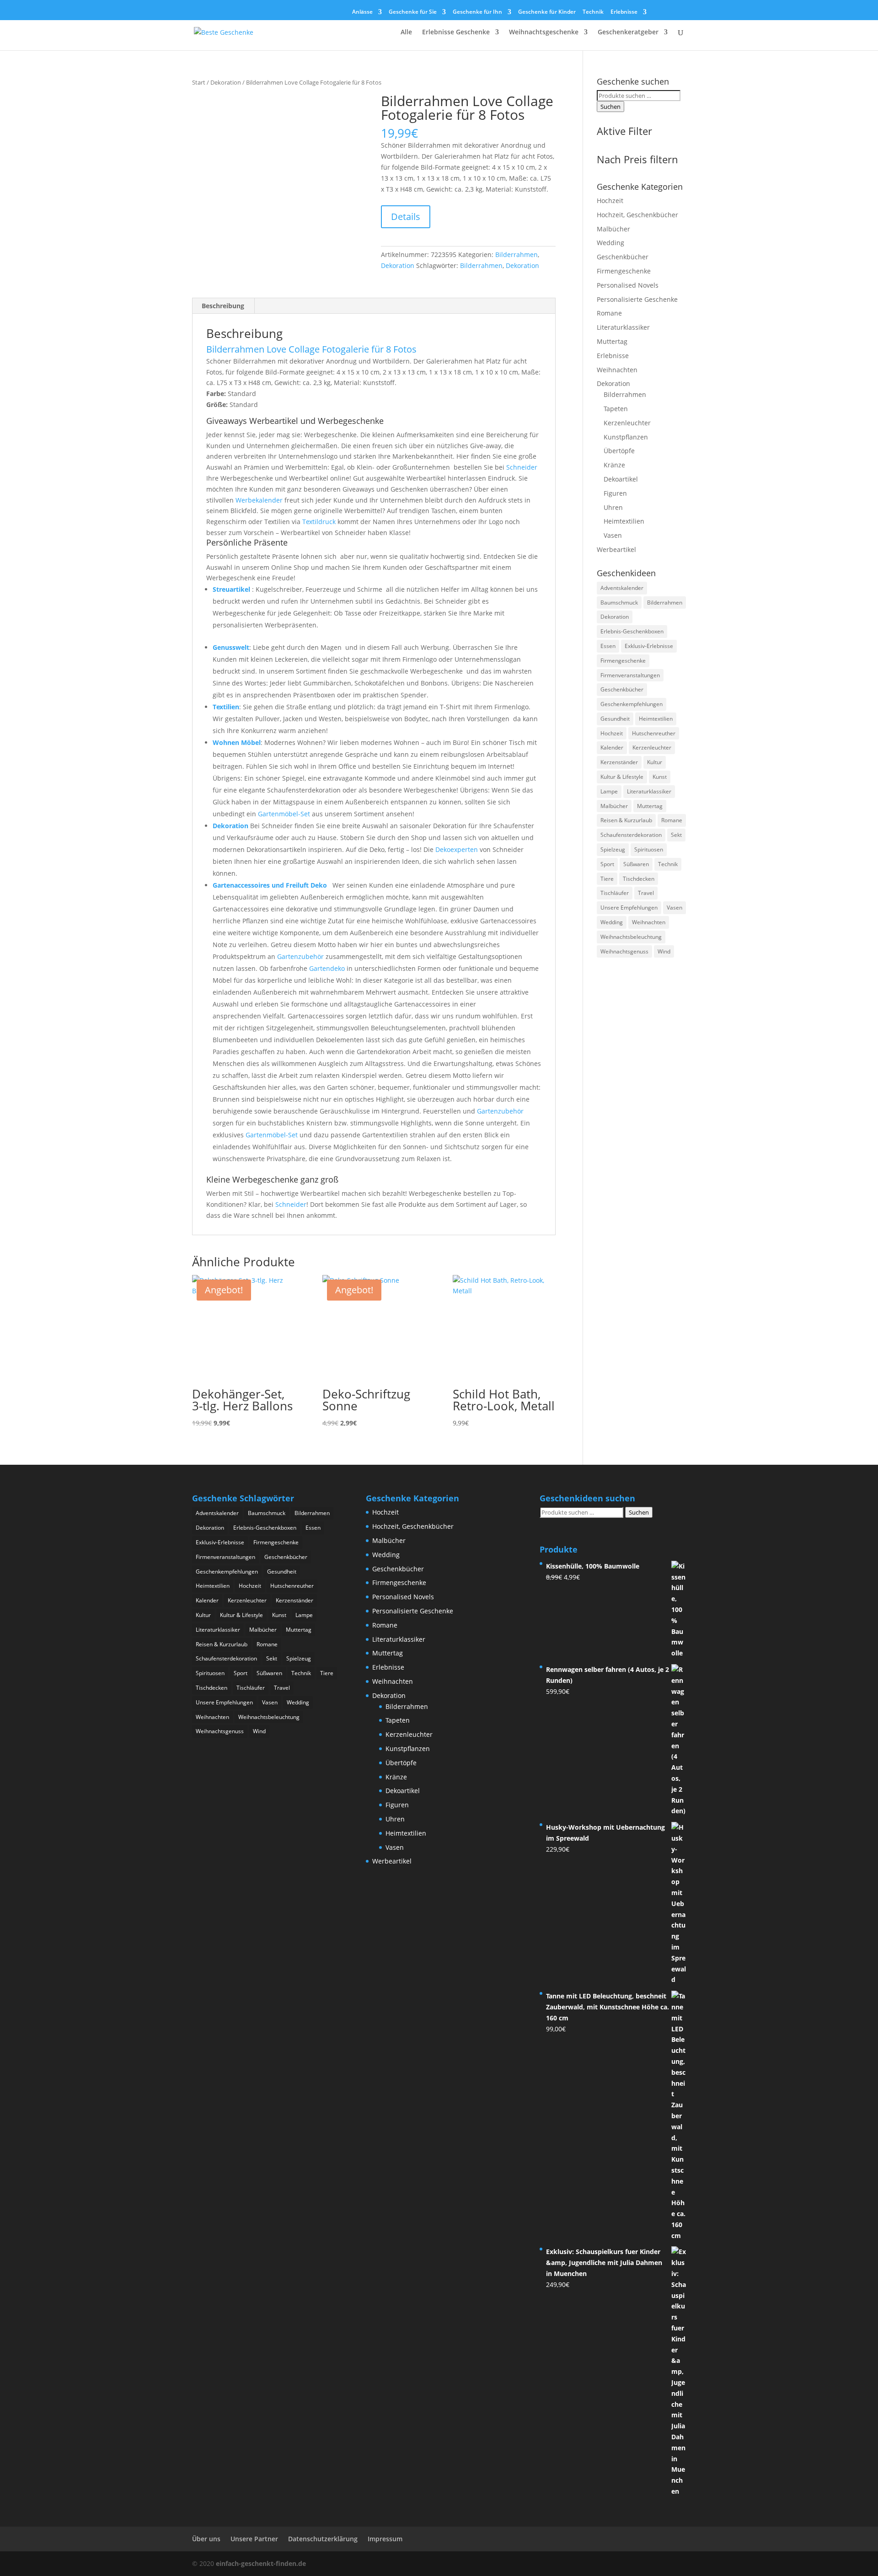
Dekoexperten (457, 849)
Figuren (615, 493)
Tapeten (616, 409)
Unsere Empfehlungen (629, 908)
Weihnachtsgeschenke (544, 32)
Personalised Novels (628, 285)
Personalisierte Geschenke (637, 299)
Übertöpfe (619, 451)
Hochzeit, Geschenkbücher (637, 215)
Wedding (610, 243)
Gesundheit (615, 719)
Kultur (655, 762)
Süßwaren (636, 864)
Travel (646, 893)
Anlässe (362, 12)
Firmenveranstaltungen (630, 675)
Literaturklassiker (623, 327)
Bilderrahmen (517, 254)
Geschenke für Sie (413, 12)
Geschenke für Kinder (547, 12)
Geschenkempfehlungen (632, 704)
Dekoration (226, 82)
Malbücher (613, 229)
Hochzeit (610, 201)
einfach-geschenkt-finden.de (261, 2563)
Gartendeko (327, 968)
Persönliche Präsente (247, 542)
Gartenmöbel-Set (284, 814)
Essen (608, 646)
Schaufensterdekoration (631, 835)
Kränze (614, 465)
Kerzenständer (619, 762)
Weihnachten (617, 370)
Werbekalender (259, 500)
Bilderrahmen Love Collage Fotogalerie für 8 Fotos (311, 349)
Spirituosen (649, 849)
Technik (593, 12)
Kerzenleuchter (627, 423)
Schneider (522, 467)
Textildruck (319, 522)
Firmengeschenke (624, 271)
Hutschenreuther (654, 733)
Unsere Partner (254, 2539)
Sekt (676, 835)
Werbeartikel (616, 549)
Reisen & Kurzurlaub (626, 820)
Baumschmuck (619, 602)
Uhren (613, 507)
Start (199, 82)
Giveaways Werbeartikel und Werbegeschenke (295, 421)
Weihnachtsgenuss (624, 951)
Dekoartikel (621, 479)
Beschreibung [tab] (223, 306)
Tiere (607, 879)
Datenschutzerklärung (323, 2539)
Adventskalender (622, 588)
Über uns (206, 2539)
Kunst (660, 777)
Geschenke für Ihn (477, 12)
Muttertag (612, 341)
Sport (607, 864)
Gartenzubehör (300, 956)
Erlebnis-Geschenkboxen (632, 631)
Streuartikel (231, 589)
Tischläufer (615, 893)
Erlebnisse (624, 12)
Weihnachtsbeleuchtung (631, 937)
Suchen (610, 107)
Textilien (226, 707)
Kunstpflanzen (626, 437)
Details (406, 217)
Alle (406, 32)
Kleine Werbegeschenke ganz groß (272, 1179)
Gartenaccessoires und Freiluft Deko (271, 885)
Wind (664, 951)
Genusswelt (231, 647)
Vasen (613, 535)
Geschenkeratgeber (628, 32)
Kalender (612, 747)
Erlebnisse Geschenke (456, 32)
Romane (609, 313)
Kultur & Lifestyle (622, 777)
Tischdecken (639, 879)
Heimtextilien (624, 521)
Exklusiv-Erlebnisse (649, 646)
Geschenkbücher (623, 257)
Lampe (609, 791)
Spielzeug (613, 849)
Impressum (385, 2539)
